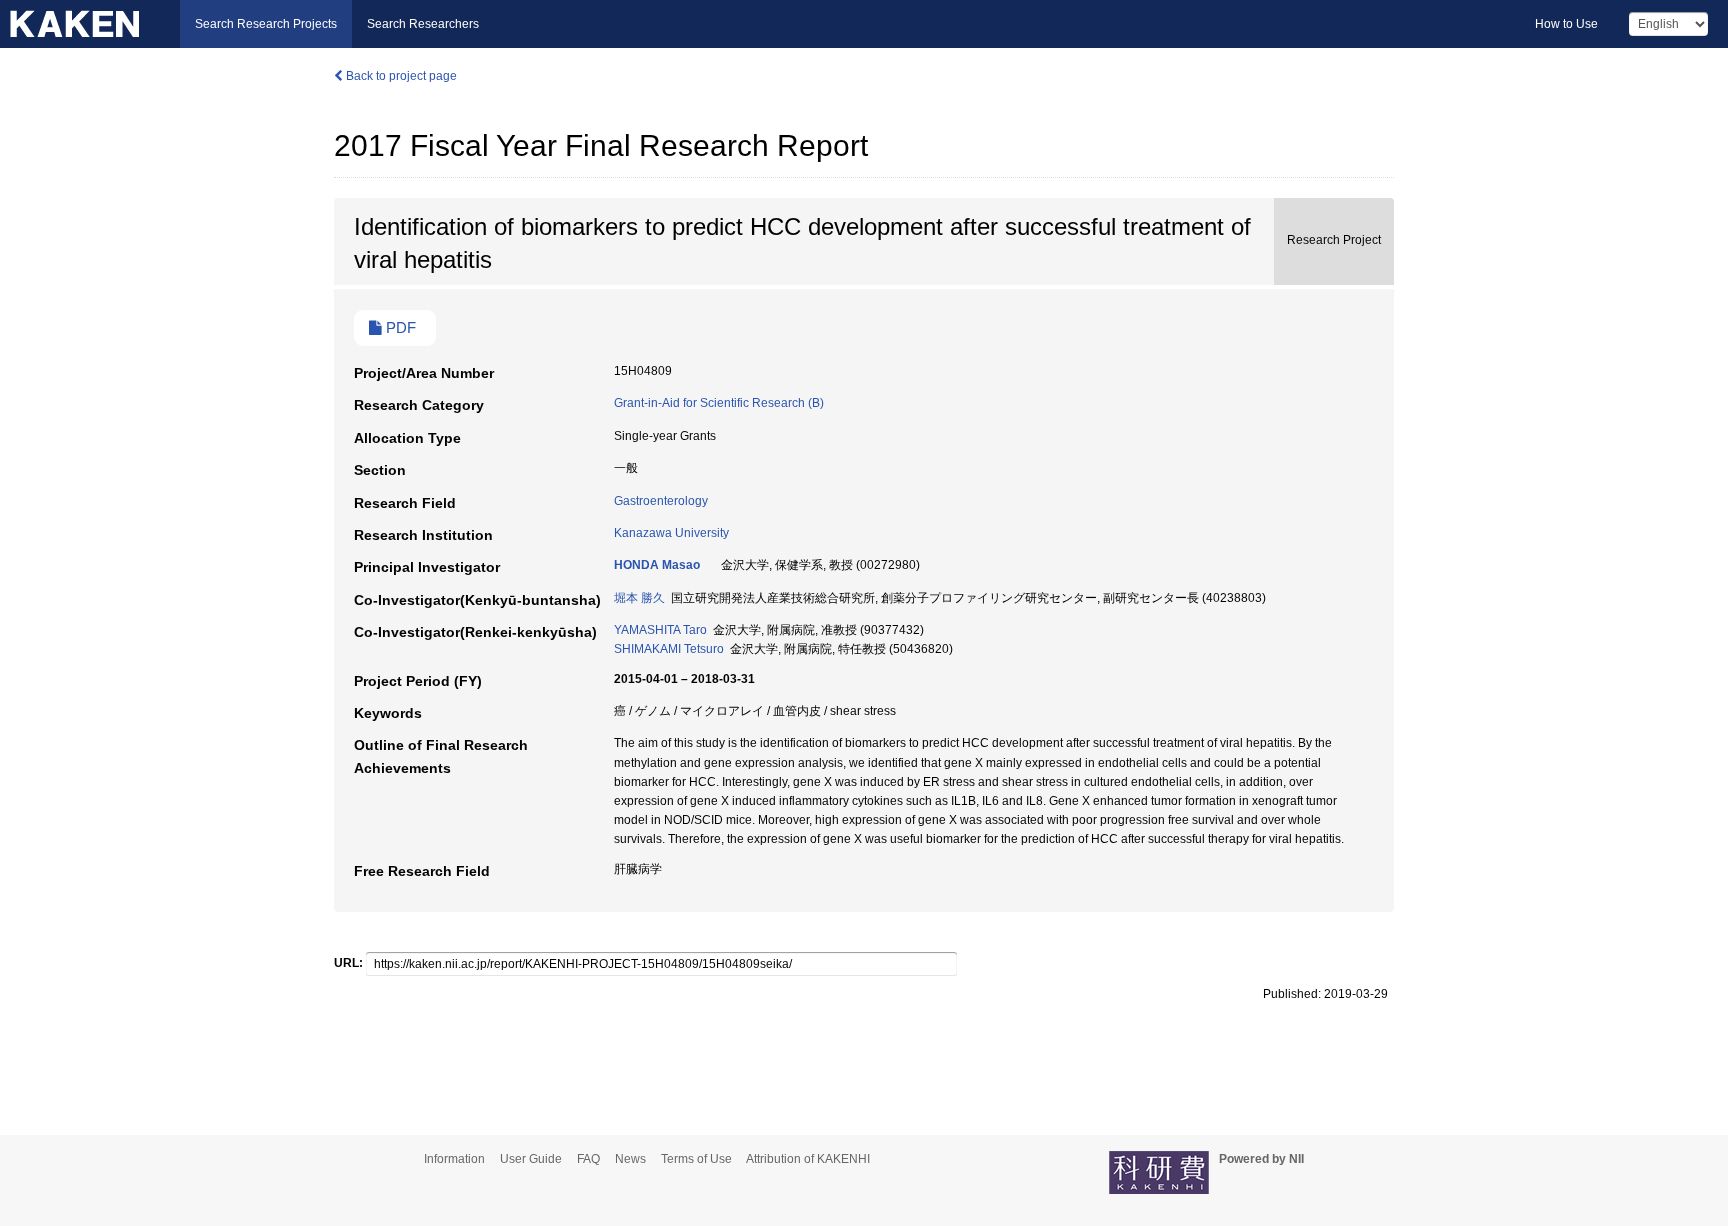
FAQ (588, 1159)
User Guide (531, 1159)
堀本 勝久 (639, 598)
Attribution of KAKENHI (808, 1159)
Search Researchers (423, 24)
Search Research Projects (266, 24)
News (630, 1159)
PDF (399, 328)
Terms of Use (696, 1159)
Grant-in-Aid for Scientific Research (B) (719, 403)
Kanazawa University (671, 533)
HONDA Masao (657, 565)
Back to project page (400, 76)
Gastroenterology (661, 501)
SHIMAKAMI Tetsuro (669, 649)
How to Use (1566, 24)
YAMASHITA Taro (660, 630)
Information (454, 1159)
